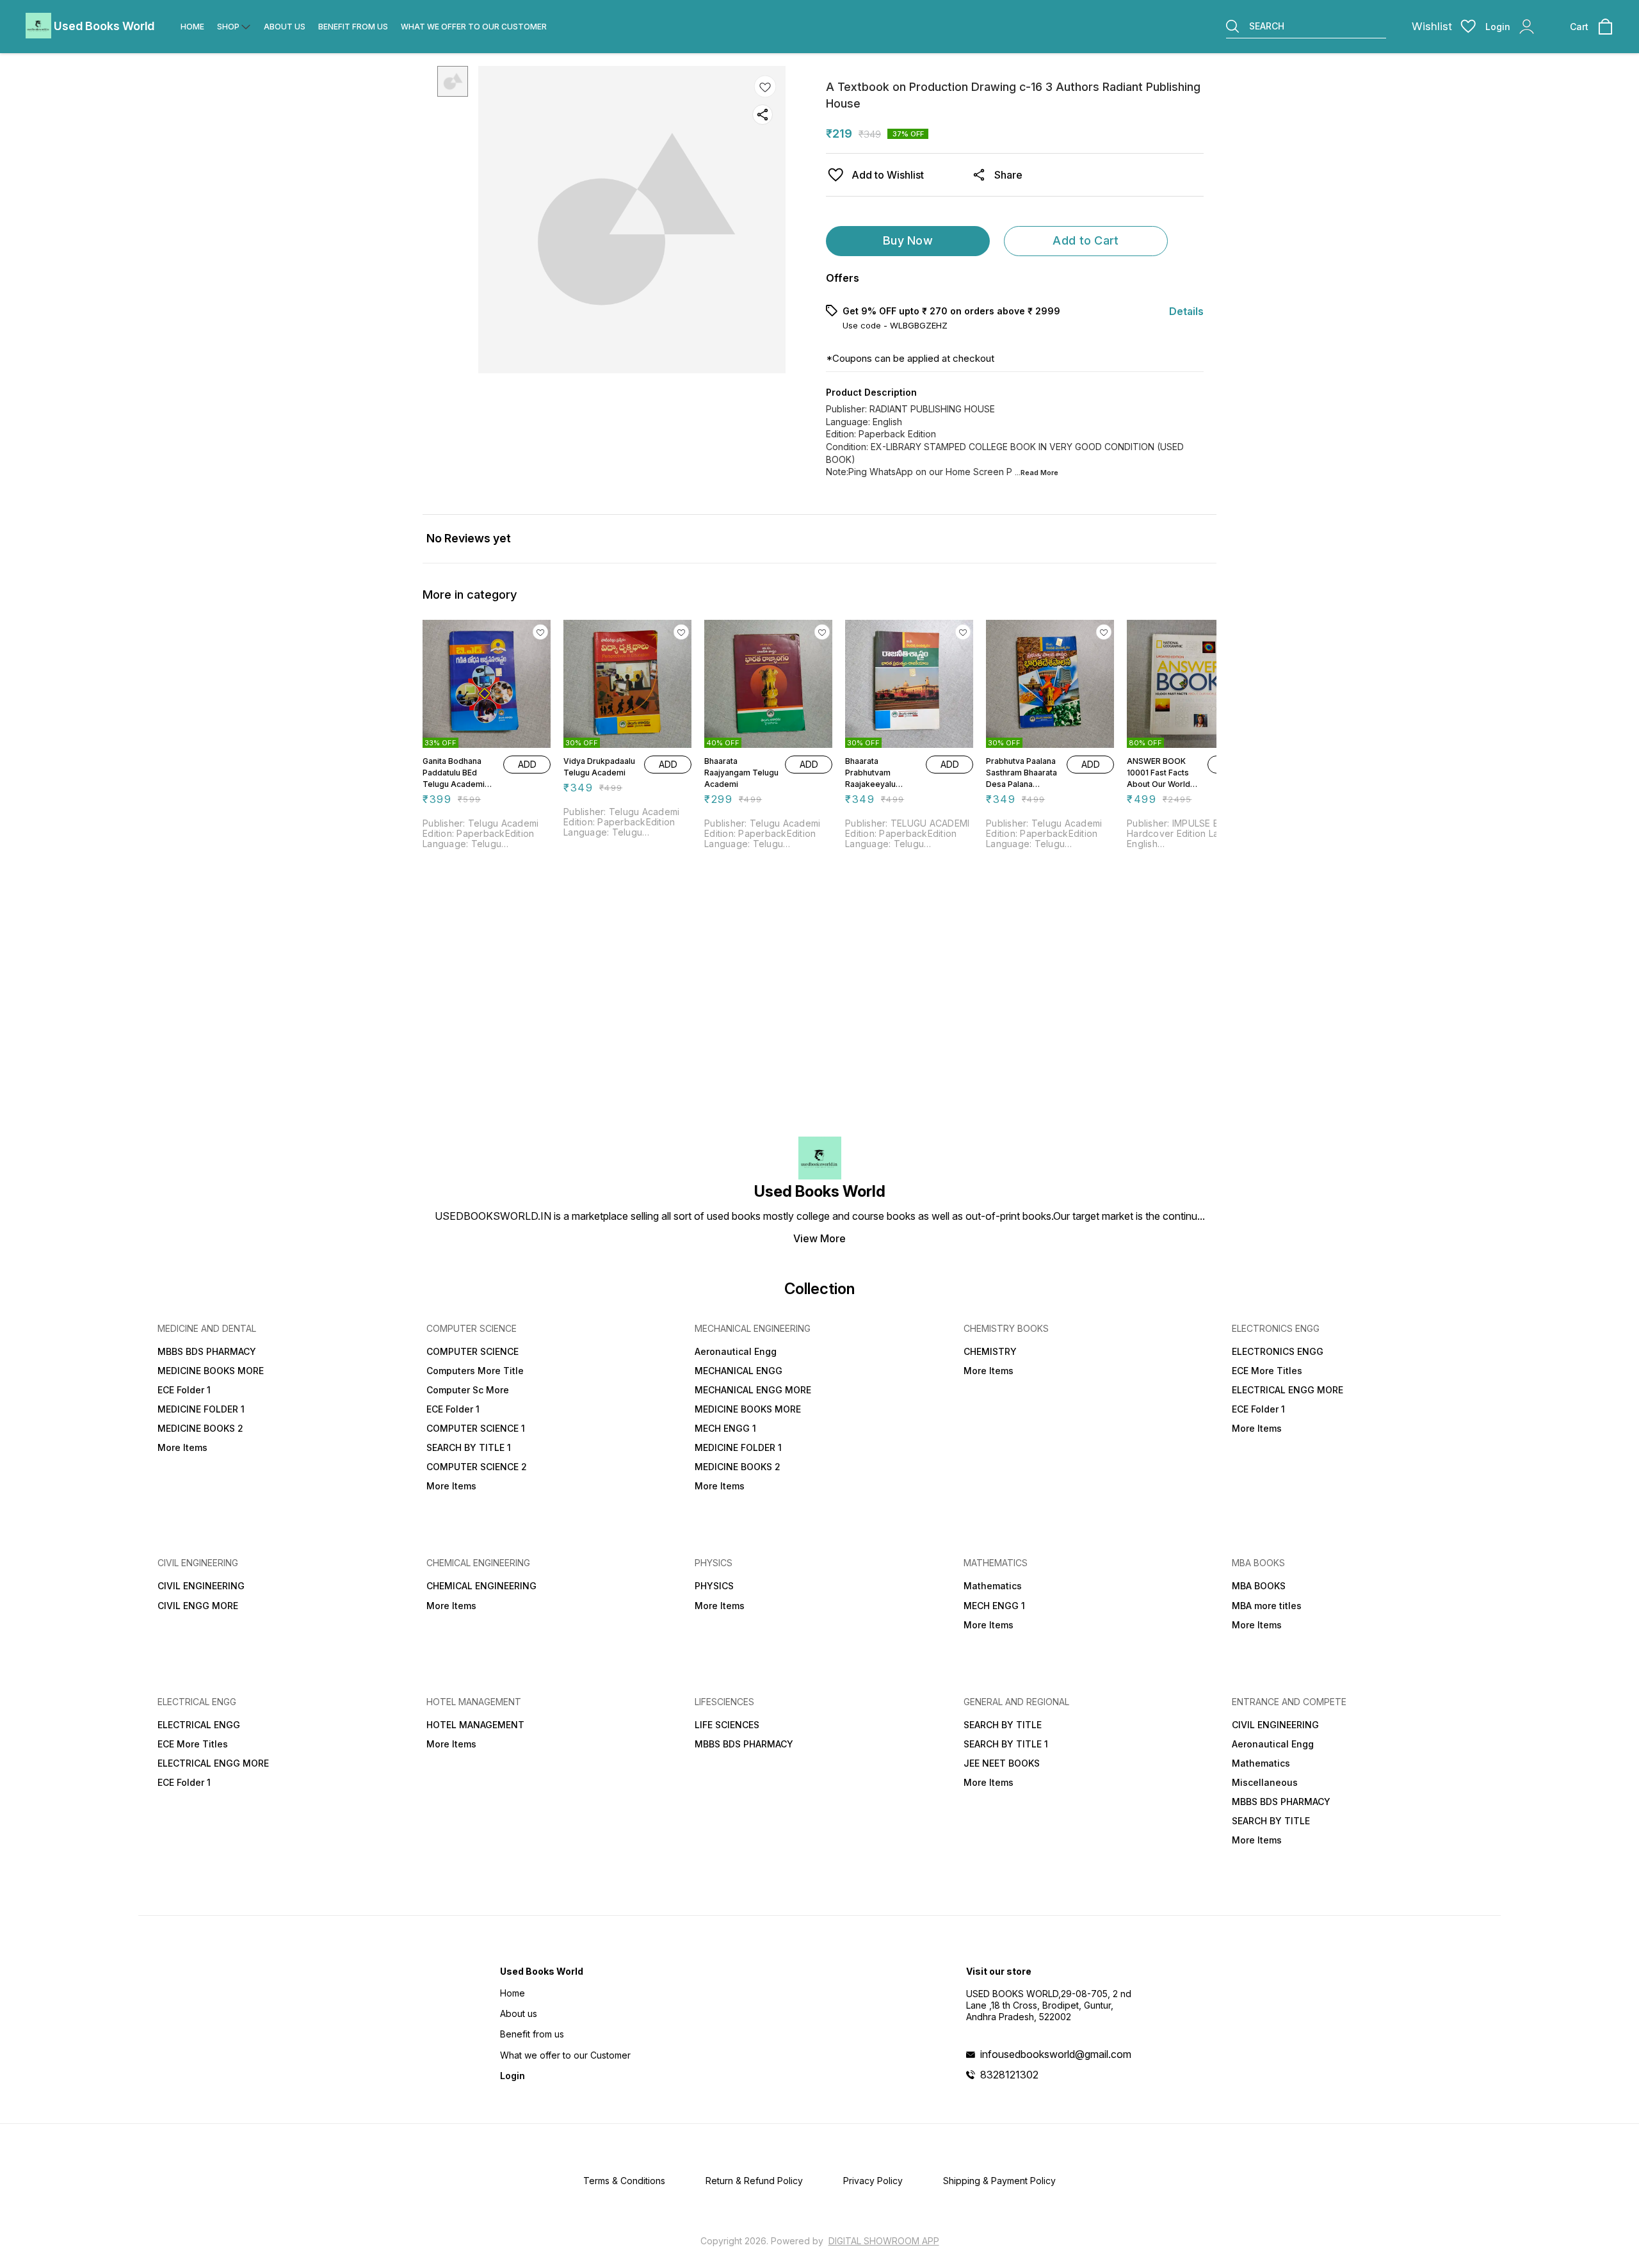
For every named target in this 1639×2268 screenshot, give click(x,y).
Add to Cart (1086, 240)
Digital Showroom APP (884, 2241)
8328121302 (1009, 2075)
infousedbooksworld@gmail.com (1056, 2054)
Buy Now (908, 240)
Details (1186, 311)
